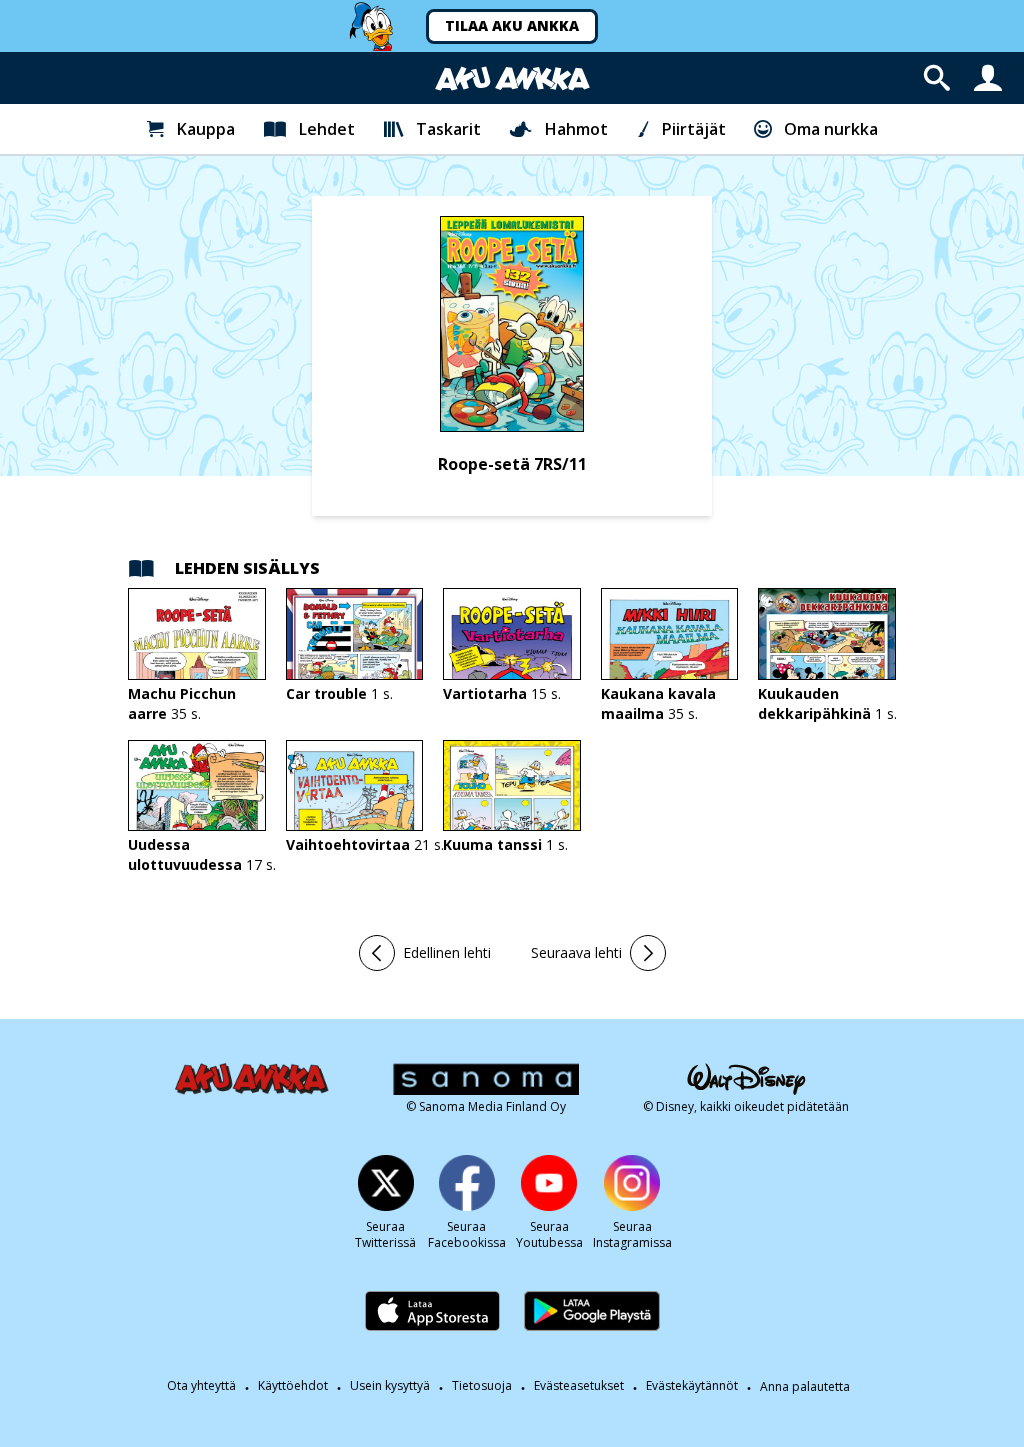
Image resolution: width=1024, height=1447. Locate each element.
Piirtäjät (694, 129)
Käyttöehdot (293, 1386)
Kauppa (206, 129)
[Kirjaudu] (988, 78)
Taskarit (448, 129)
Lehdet (327, 129)
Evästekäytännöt (692, 1386)
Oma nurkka (831, 129)
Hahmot (576, 129)
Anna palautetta (805, 1387)
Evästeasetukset (579, 1386)
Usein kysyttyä (390, 1386)
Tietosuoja (482, 1386)
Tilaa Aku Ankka (512, 25)
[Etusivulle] (512, 78)
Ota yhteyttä (201, 1386)
